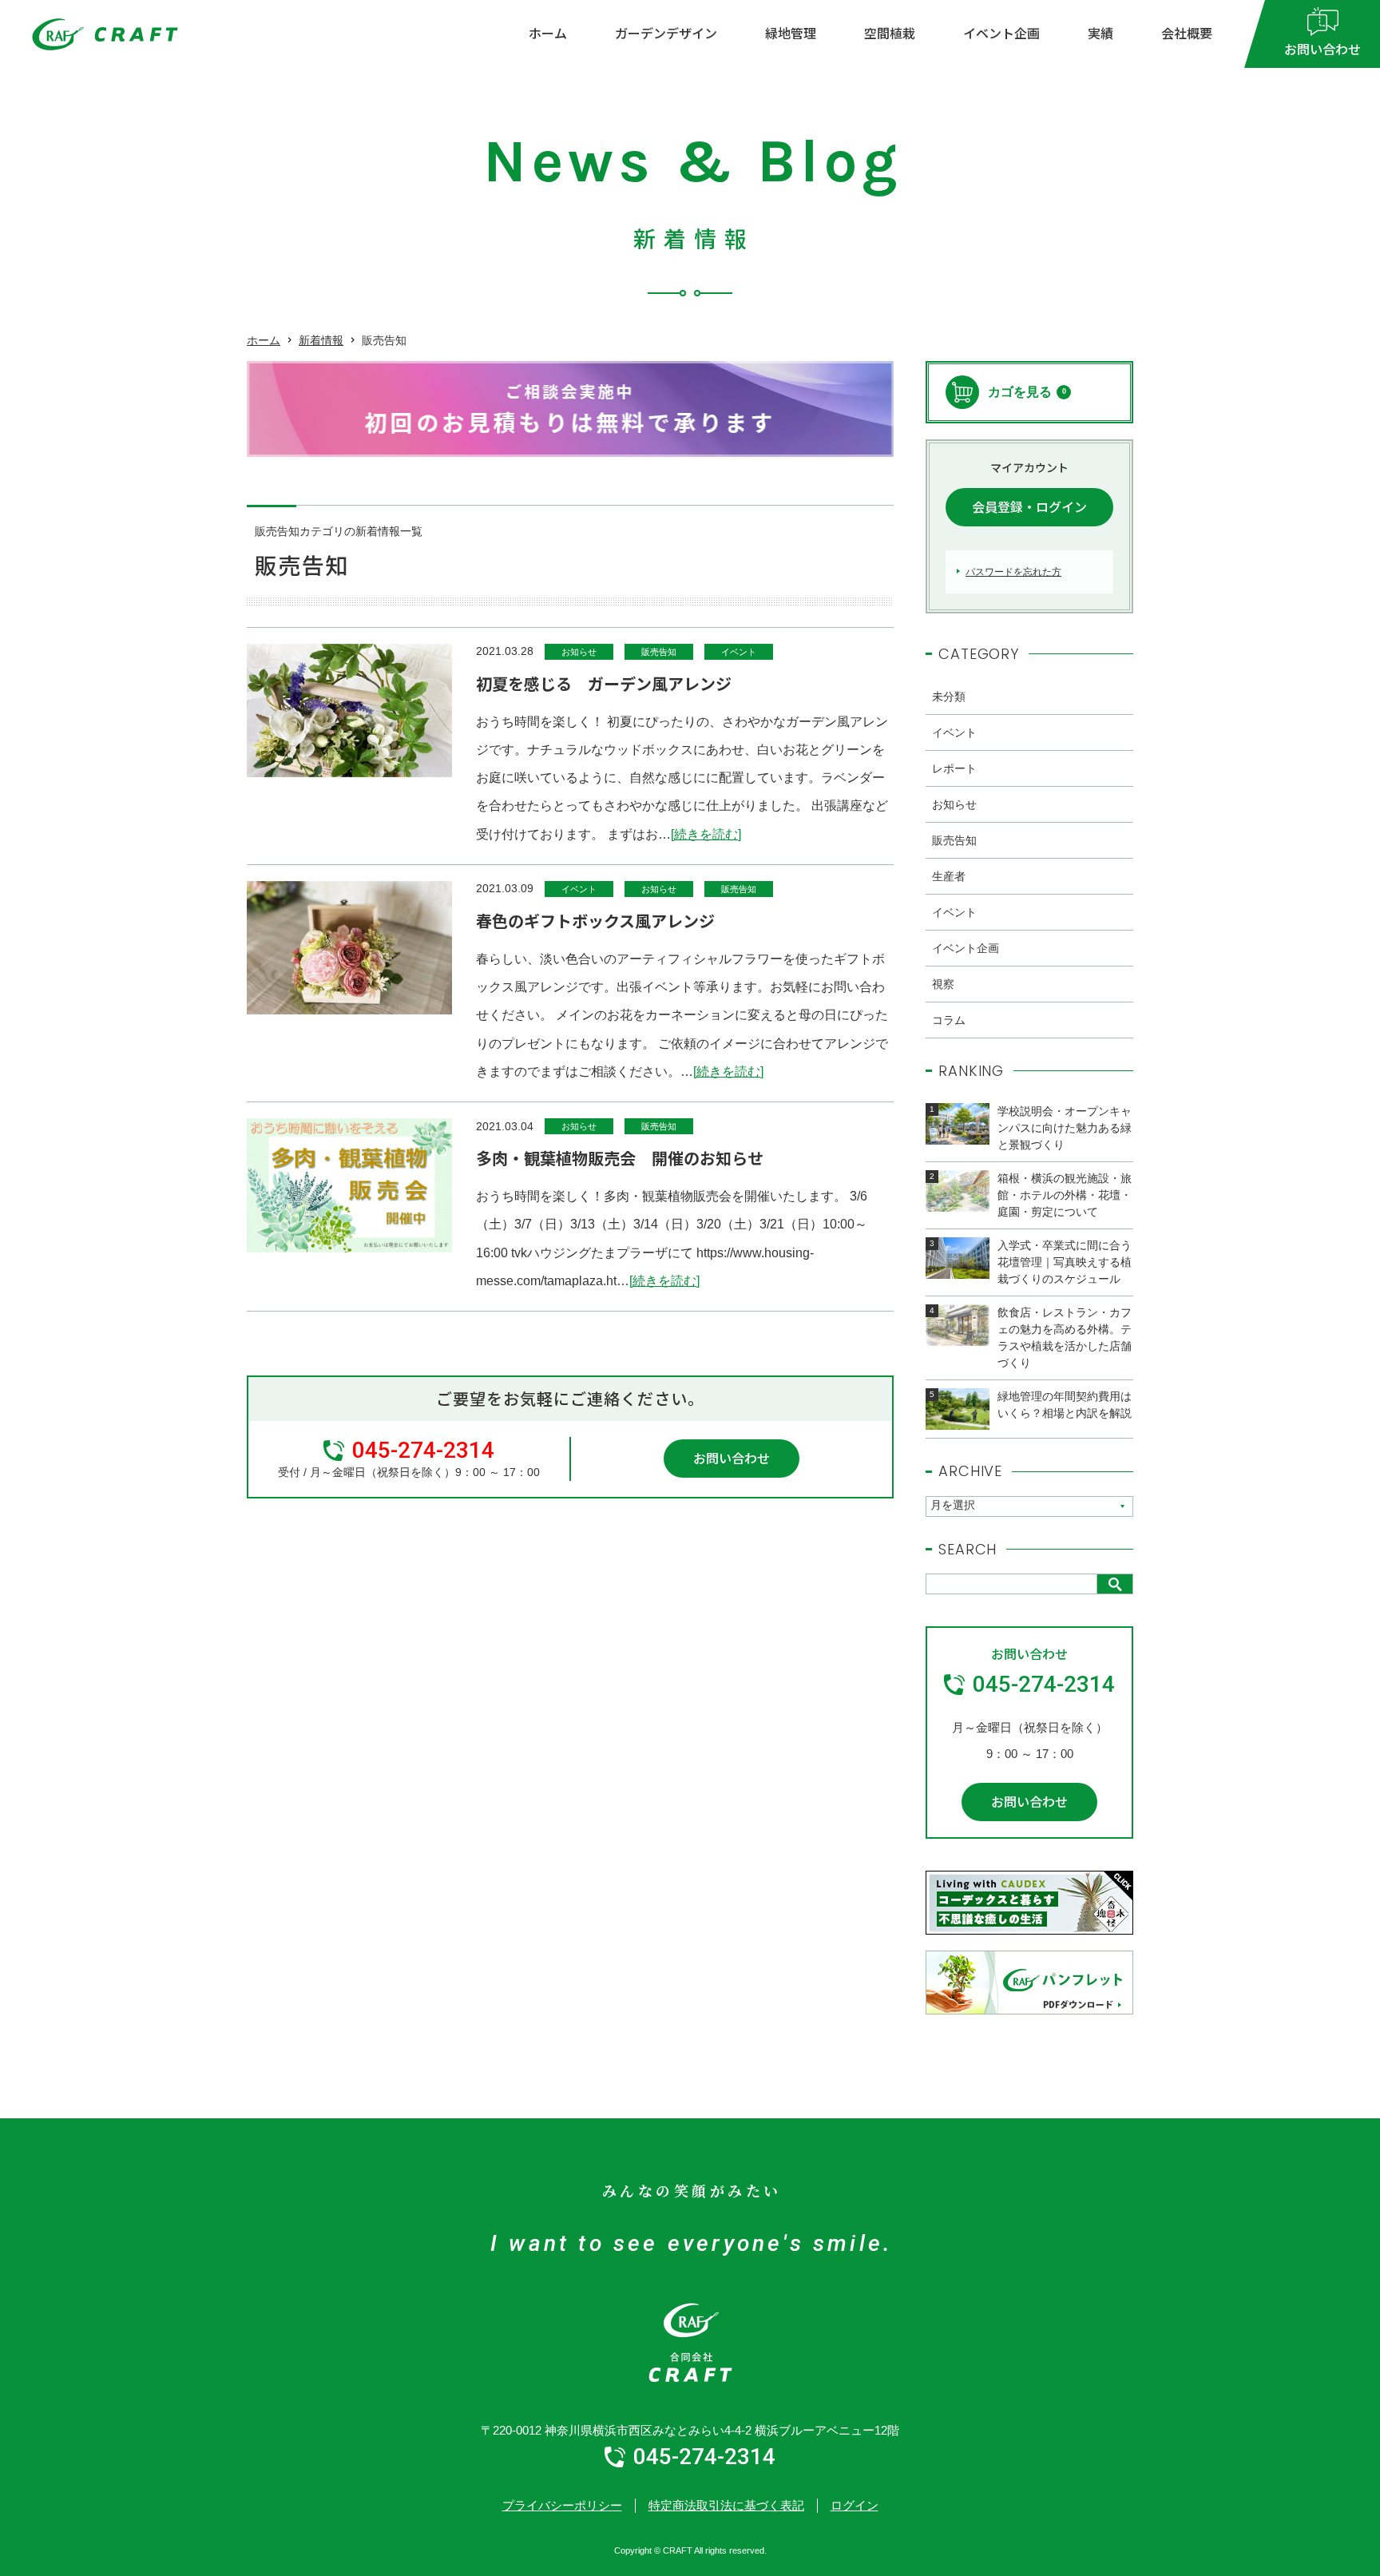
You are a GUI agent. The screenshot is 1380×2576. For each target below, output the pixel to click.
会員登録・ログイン (1029, 506)
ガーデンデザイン (666, 33)
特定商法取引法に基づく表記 (726, 2505)
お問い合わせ (732, 1458)
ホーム (548, 33)
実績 (1100, 33)
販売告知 (659, 652)
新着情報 (321, 340)
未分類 (949, 697)
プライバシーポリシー (562, 2505)
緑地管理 (791, 33)
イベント (739, 652)
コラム (949, 1020)
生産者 (949, 876)
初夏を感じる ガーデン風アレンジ (604, 683)
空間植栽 (890, 33)
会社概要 (1187, 33)
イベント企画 (1001, 33)
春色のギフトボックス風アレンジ (595, 921)
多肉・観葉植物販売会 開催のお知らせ (620, 1158)
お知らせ (579, 652)
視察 (943, 984)
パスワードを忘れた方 (1013, 572)
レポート (954, 768)
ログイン (855, 2505)
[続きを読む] (706, 834)
